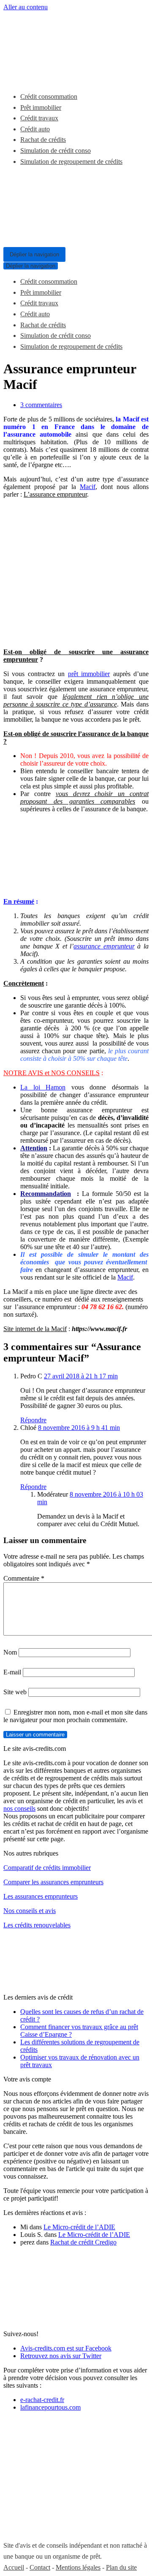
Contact (40, 2567)
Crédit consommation (49, 96)
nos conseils (19, 1808)
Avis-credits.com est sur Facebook (66, 2348)
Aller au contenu (26, 7)
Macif (88, 487)
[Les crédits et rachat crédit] (29, 76)
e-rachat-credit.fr (42, 2400)
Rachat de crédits (43, 140)
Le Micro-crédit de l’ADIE (79, 2227)
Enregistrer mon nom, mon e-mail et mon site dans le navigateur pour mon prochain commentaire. (75, 1716)
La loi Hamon (43, 1087)
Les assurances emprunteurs (41, 1896)
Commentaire (24, 1578)
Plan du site (121, 2567)
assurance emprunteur (104, 946)
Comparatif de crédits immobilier (47, 1868)
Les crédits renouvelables (37, 1925)
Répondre (33, 1420)
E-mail (12, 1672)
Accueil (14, 2567)
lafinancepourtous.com (50, 2407)
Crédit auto (35, 129)
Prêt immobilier (41, 107)
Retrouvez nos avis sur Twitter (61, 2356)
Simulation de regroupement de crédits (71, 162)
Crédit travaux (39, 118)
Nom (10, 1652)
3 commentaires (41, 405)
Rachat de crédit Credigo (83, 2242)
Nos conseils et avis (30, 1911)
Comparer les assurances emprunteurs (53, 1882)
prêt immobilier (89, 674)
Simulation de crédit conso (56, 151)
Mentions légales (78, 2567)
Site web (15, 1692)
